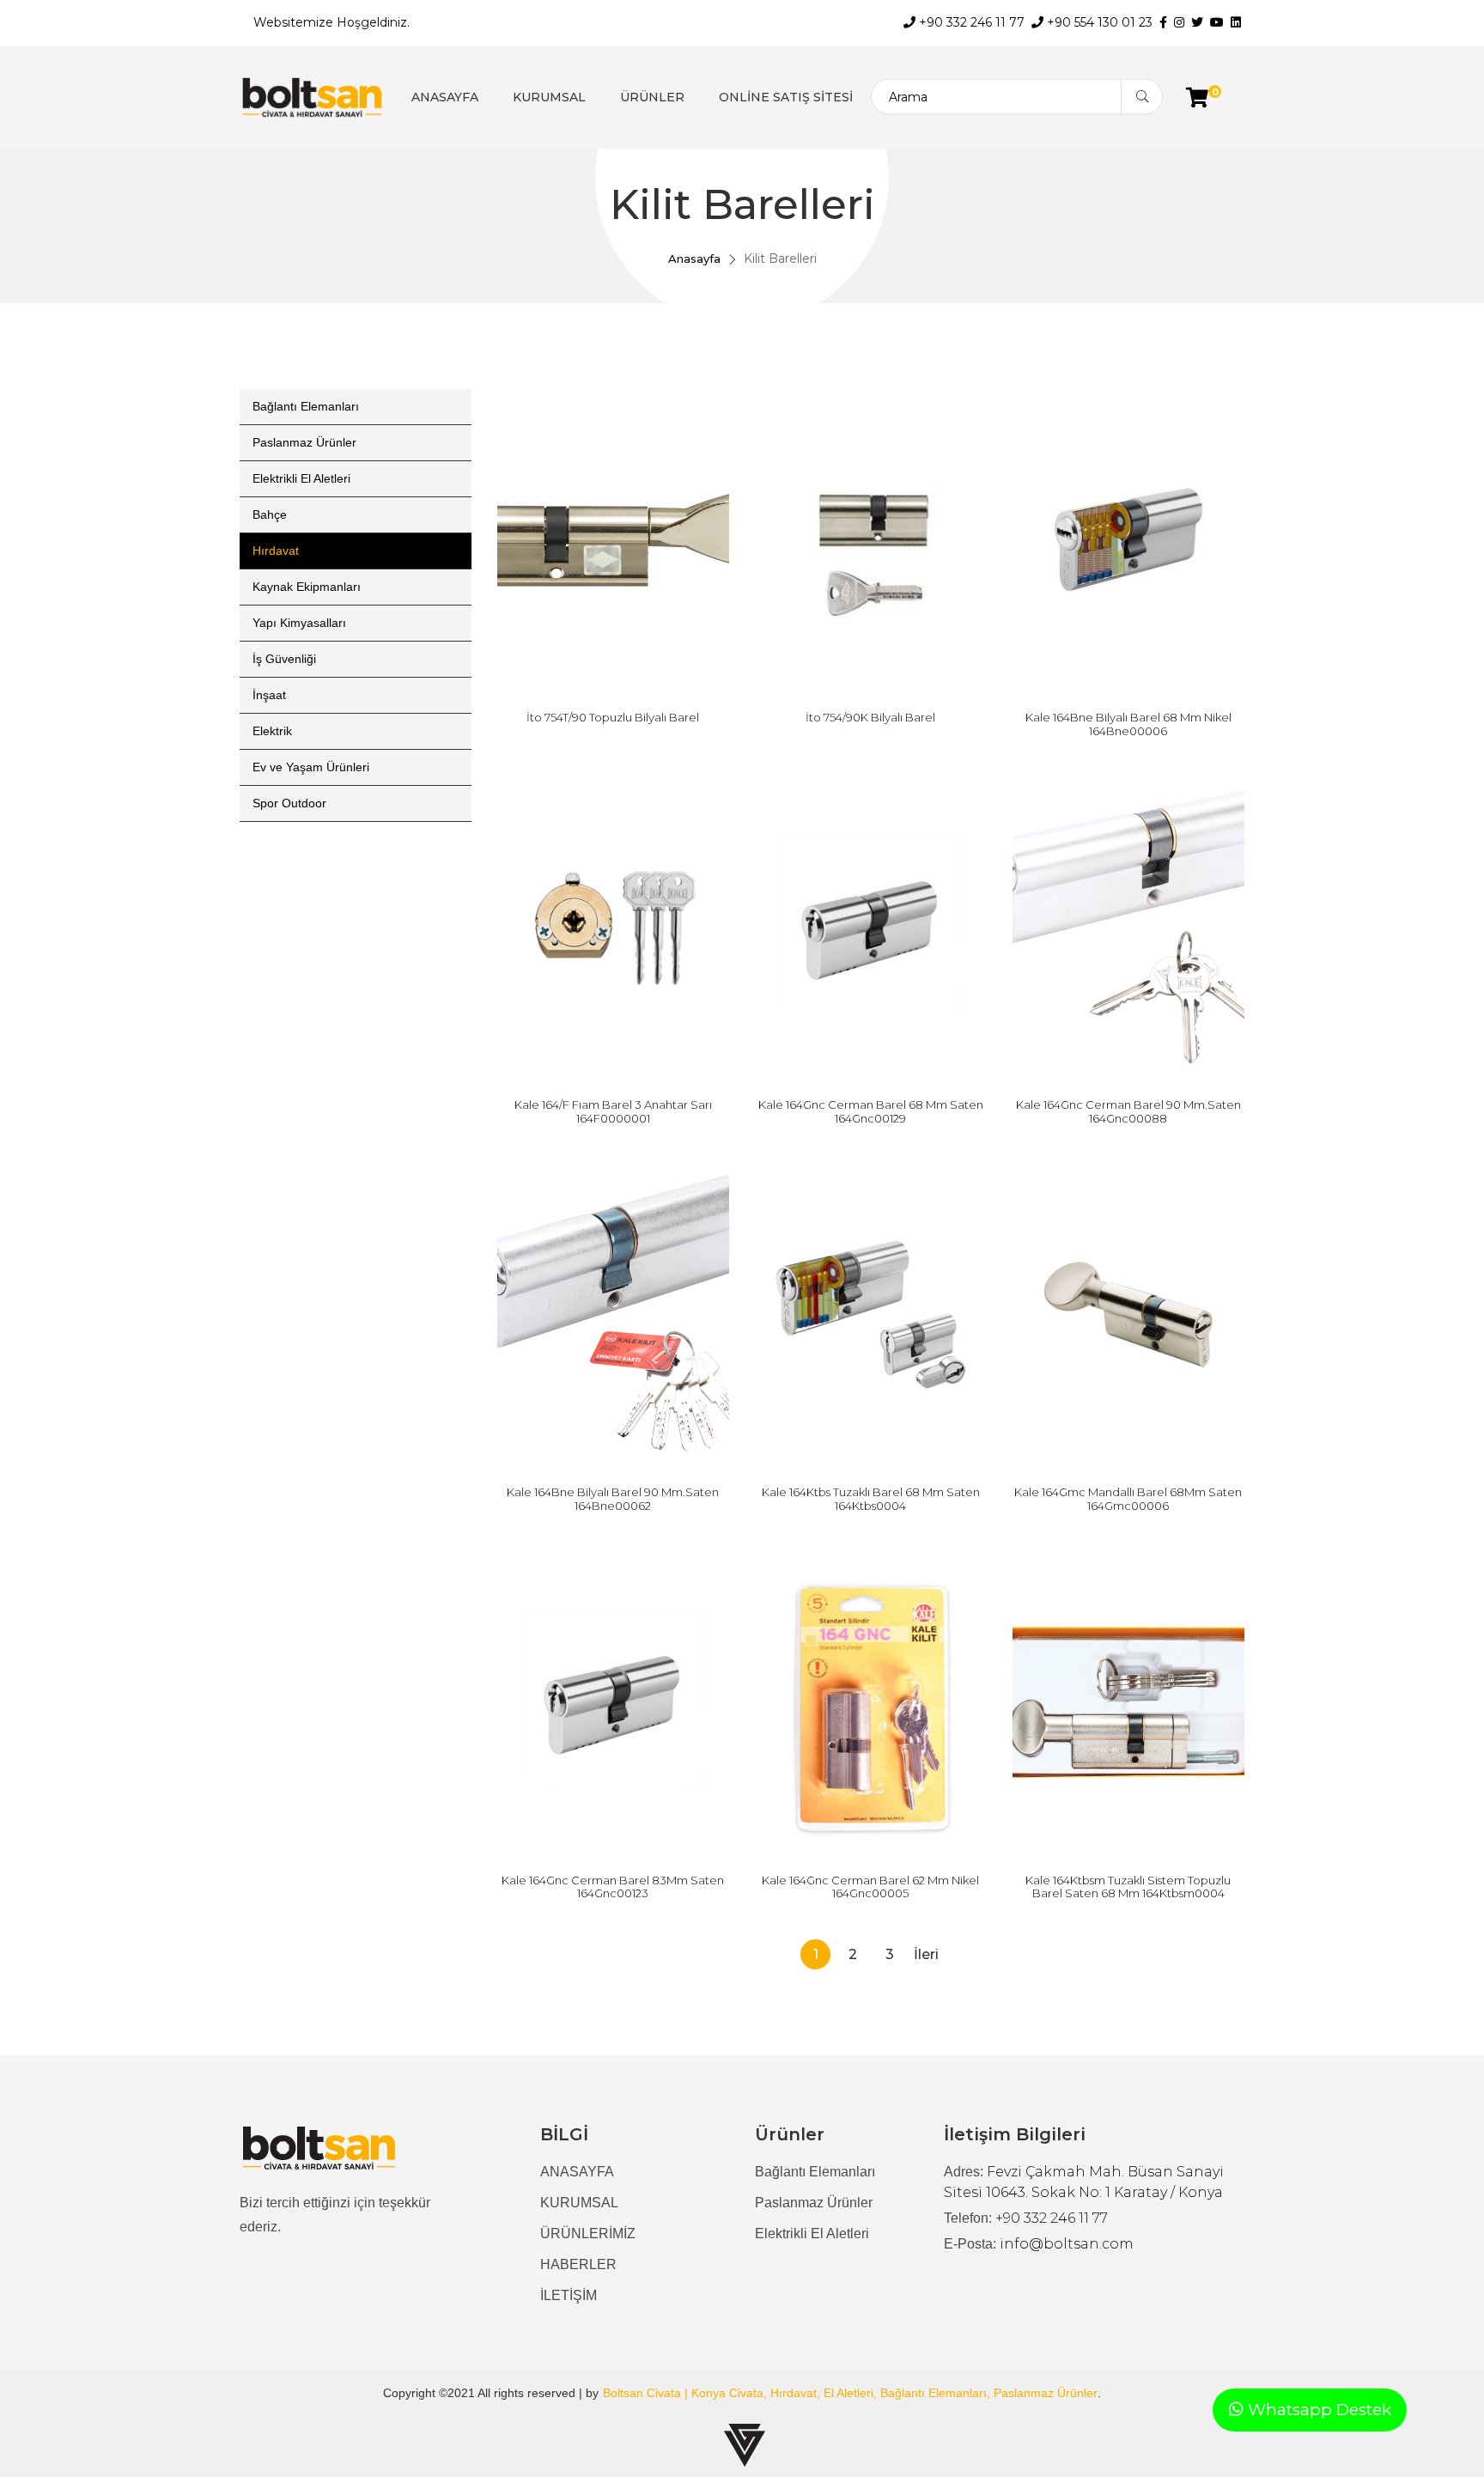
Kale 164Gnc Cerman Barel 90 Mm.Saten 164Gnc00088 (1128, 1111)
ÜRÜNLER (652, 97)
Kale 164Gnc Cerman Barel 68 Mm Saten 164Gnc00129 (871, 1111)
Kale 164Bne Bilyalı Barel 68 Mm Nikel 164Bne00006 (1128, 724)
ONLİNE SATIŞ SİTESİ (786, 97)
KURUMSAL (549, 97)
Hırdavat (276, 551)
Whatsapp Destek (1317, 2410)
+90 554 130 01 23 (1098, 22)
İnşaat (269, 695)
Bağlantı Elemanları (306, 406)
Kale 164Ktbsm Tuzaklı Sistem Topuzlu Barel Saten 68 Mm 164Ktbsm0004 (1128, 1887)
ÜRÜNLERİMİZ (588, 2234)
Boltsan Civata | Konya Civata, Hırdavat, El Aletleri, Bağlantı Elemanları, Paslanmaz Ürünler (850, 2393)
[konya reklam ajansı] (745, 2445)
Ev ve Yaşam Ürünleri (311, 767)
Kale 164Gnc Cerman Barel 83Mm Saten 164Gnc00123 (613, 1887)
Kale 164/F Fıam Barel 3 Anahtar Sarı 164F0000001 (613, 1111)
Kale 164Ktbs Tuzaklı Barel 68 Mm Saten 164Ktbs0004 (871, 1499)
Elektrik (272, 731)
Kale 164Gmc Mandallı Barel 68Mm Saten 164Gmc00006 (1128, 1499)
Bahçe (270, 514)
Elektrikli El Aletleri (301, 478)
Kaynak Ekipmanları (307, 587)
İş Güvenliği (284, 659)
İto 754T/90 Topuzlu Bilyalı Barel (613, 717)
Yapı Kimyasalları (299, 623)
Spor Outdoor (289, 803)
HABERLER (578, 2264)
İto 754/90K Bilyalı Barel (870, 717)
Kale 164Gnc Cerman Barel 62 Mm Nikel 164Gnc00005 (870, 1887)
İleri (926, 1954)
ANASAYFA (445, 97)
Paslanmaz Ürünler (304, 442)
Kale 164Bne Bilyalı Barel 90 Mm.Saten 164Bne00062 (613, 1499)
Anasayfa (694, 259)
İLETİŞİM (569, 2295)
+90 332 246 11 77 (970, 22)
